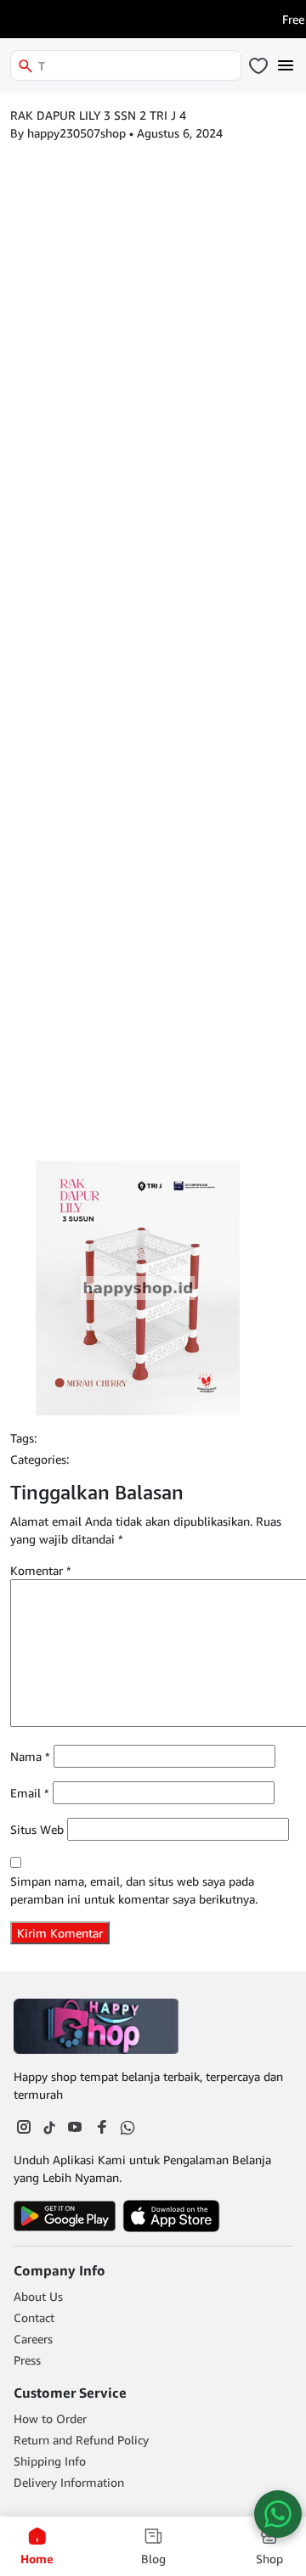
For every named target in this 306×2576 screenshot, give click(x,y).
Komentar (41, 1570)
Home (37, 2559)
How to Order (50, 2419)
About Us (38, 2296)
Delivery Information (69, 2482)
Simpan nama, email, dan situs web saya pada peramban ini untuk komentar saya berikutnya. (134, 1890)
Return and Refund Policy (81, 2440)
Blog (153, 2559)
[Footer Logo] (99, 2026)
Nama (30, 1756)
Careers (33, 2339)
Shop (269, 2559)
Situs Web (37, 1829)
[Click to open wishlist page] (258, 65)
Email (30, 1793)
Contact (34, 2317)
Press (27, 2360)
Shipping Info (50, 2461)
